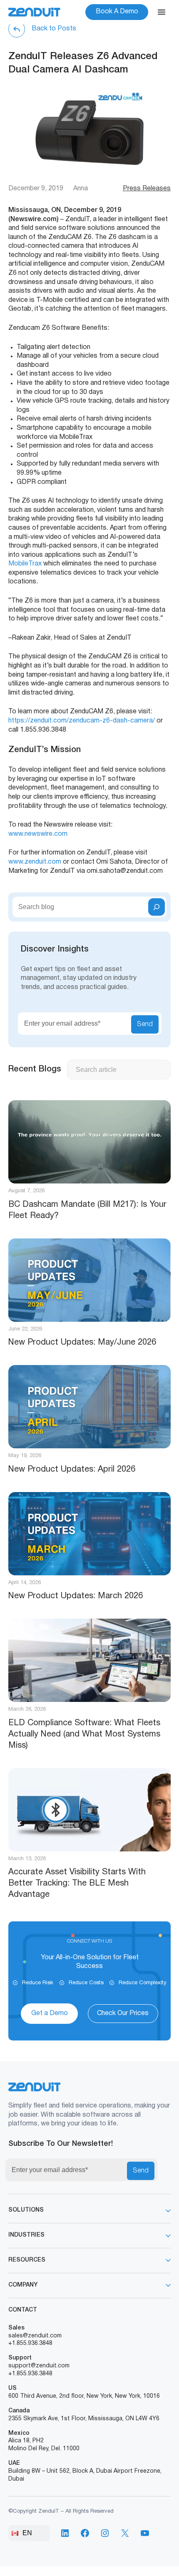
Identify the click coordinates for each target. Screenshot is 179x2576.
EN (27, 2533)
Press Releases (147, 189)
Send (145, 1024)
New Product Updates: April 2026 (72, 1470)
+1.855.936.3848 (30, 2343)
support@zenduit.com (39, 2366)
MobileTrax (25, 564)
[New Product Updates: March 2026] (89, 1534)
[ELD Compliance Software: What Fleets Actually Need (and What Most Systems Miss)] (89, 1660)
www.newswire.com (38, 834)
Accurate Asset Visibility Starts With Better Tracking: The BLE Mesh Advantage (77, 1883)
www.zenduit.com (35, 862)
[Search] (157, 907)
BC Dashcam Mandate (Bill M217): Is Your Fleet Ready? (87, 1210)
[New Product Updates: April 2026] (89, 1407)
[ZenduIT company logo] (34, 12)
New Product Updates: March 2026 (76, 1596)
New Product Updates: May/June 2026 (82, 1343)
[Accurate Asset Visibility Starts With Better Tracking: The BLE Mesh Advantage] (89, 1810)
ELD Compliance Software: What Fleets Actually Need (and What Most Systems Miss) (84, 1734)
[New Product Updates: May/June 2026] (89, 1280)
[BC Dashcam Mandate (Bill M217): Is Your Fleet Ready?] (89, 1142)
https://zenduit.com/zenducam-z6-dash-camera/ (82, 721)
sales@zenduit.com (35, 2336)
